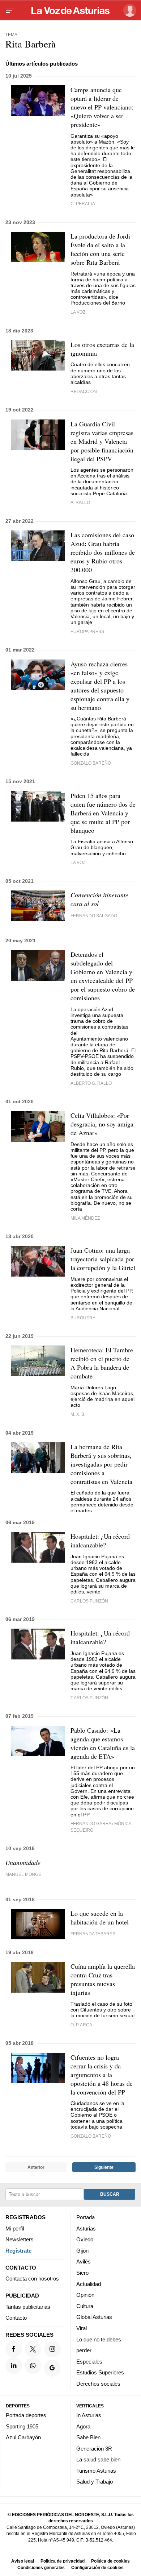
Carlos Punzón (89, 1698)
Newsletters (20, 2239)
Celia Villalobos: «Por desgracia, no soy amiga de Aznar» (102, 1124)
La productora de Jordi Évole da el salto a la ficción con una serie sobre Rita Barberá (100, 249)
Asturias (86, 2228)
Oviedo (85, 2239)
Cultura (85, 2306)
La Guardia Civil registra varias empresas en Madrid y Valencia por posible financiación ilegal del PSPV (102, 441)
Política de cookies (110, 2561)
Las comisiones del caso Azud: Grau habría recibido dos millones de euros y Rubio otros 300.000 (103, 552)
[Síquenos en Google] (52, 2368)
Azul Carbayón (23, 2437)
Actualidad (89, 2284)
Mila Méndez (85, 1218)
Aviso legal (23, 2561)
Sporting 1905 (22, 2426)
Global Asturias (94, 2317)
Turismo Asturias (96, 2471)
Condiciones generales (41, 2567)
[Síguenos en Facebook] (14, 2349)
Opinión (85, 2295)
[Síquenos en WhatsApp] (33, 2365)
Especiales (89, 2361)
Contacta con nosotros (32, 2279)
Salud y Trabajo (95, 2482)
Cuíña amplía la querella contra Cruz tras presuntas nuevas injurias (103, 1979)
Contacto (16, 2318)
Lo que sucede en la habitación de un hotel (100, 1918)
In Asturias (89, 2415)
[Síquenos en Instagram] (52, 2349)
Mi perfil (15, 2228)
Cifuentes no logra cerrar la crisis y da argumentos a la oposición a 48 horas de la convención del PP (102, 2075)
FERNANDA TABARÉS (93, 1934)
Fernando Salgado (94, 916)
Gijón (82, 2251)
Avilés (84, 2261)
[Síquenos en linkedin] (14, 2365)
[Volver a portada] (70, 11)
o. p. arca (81, 2025)
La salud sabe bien (98, 2459)
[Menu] (10, 11)
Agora (83, 2426)
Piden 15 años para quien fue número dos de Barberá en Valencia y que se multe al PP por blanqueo (103, 813)
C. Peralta (83, 204)
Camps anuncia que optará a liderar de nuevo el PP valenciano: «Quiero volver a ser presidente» (102, 107)
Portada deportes (26, 2415)
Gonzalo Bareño (91, 763)
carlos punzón (89, 1601)
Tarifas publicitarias (28, 2306)
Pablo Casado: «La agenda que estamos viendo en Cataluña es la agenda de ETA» (103, 1743)
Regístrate (18, 2251)
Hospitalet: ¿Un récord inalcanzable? (100, 1541)
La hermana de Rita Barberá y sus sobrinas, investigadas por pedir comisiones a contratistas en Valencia (101, 1464)
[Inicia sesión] (129, 10)
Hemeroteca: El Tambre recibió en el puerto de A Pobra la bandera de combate (102, 1363)
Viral (82, 2328)
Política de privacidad (63, 2561)
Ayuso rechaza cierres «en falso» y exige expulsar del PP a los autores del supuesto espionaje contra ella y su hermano (100, 686)
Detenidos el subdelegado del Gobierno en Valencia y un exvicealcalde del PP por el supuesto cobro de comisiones (103, 976)
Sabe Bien (88, 2437)
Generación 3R (94, 2448)
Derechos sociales (98, 2384)
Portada (86, 2217)
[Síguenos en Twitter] (33, 2349)
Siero (82, 2273)
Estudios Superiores (100, 2372)
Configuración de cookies (97, 2567)
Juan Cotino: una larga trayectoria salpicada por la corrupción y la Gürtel (103, 1259)
